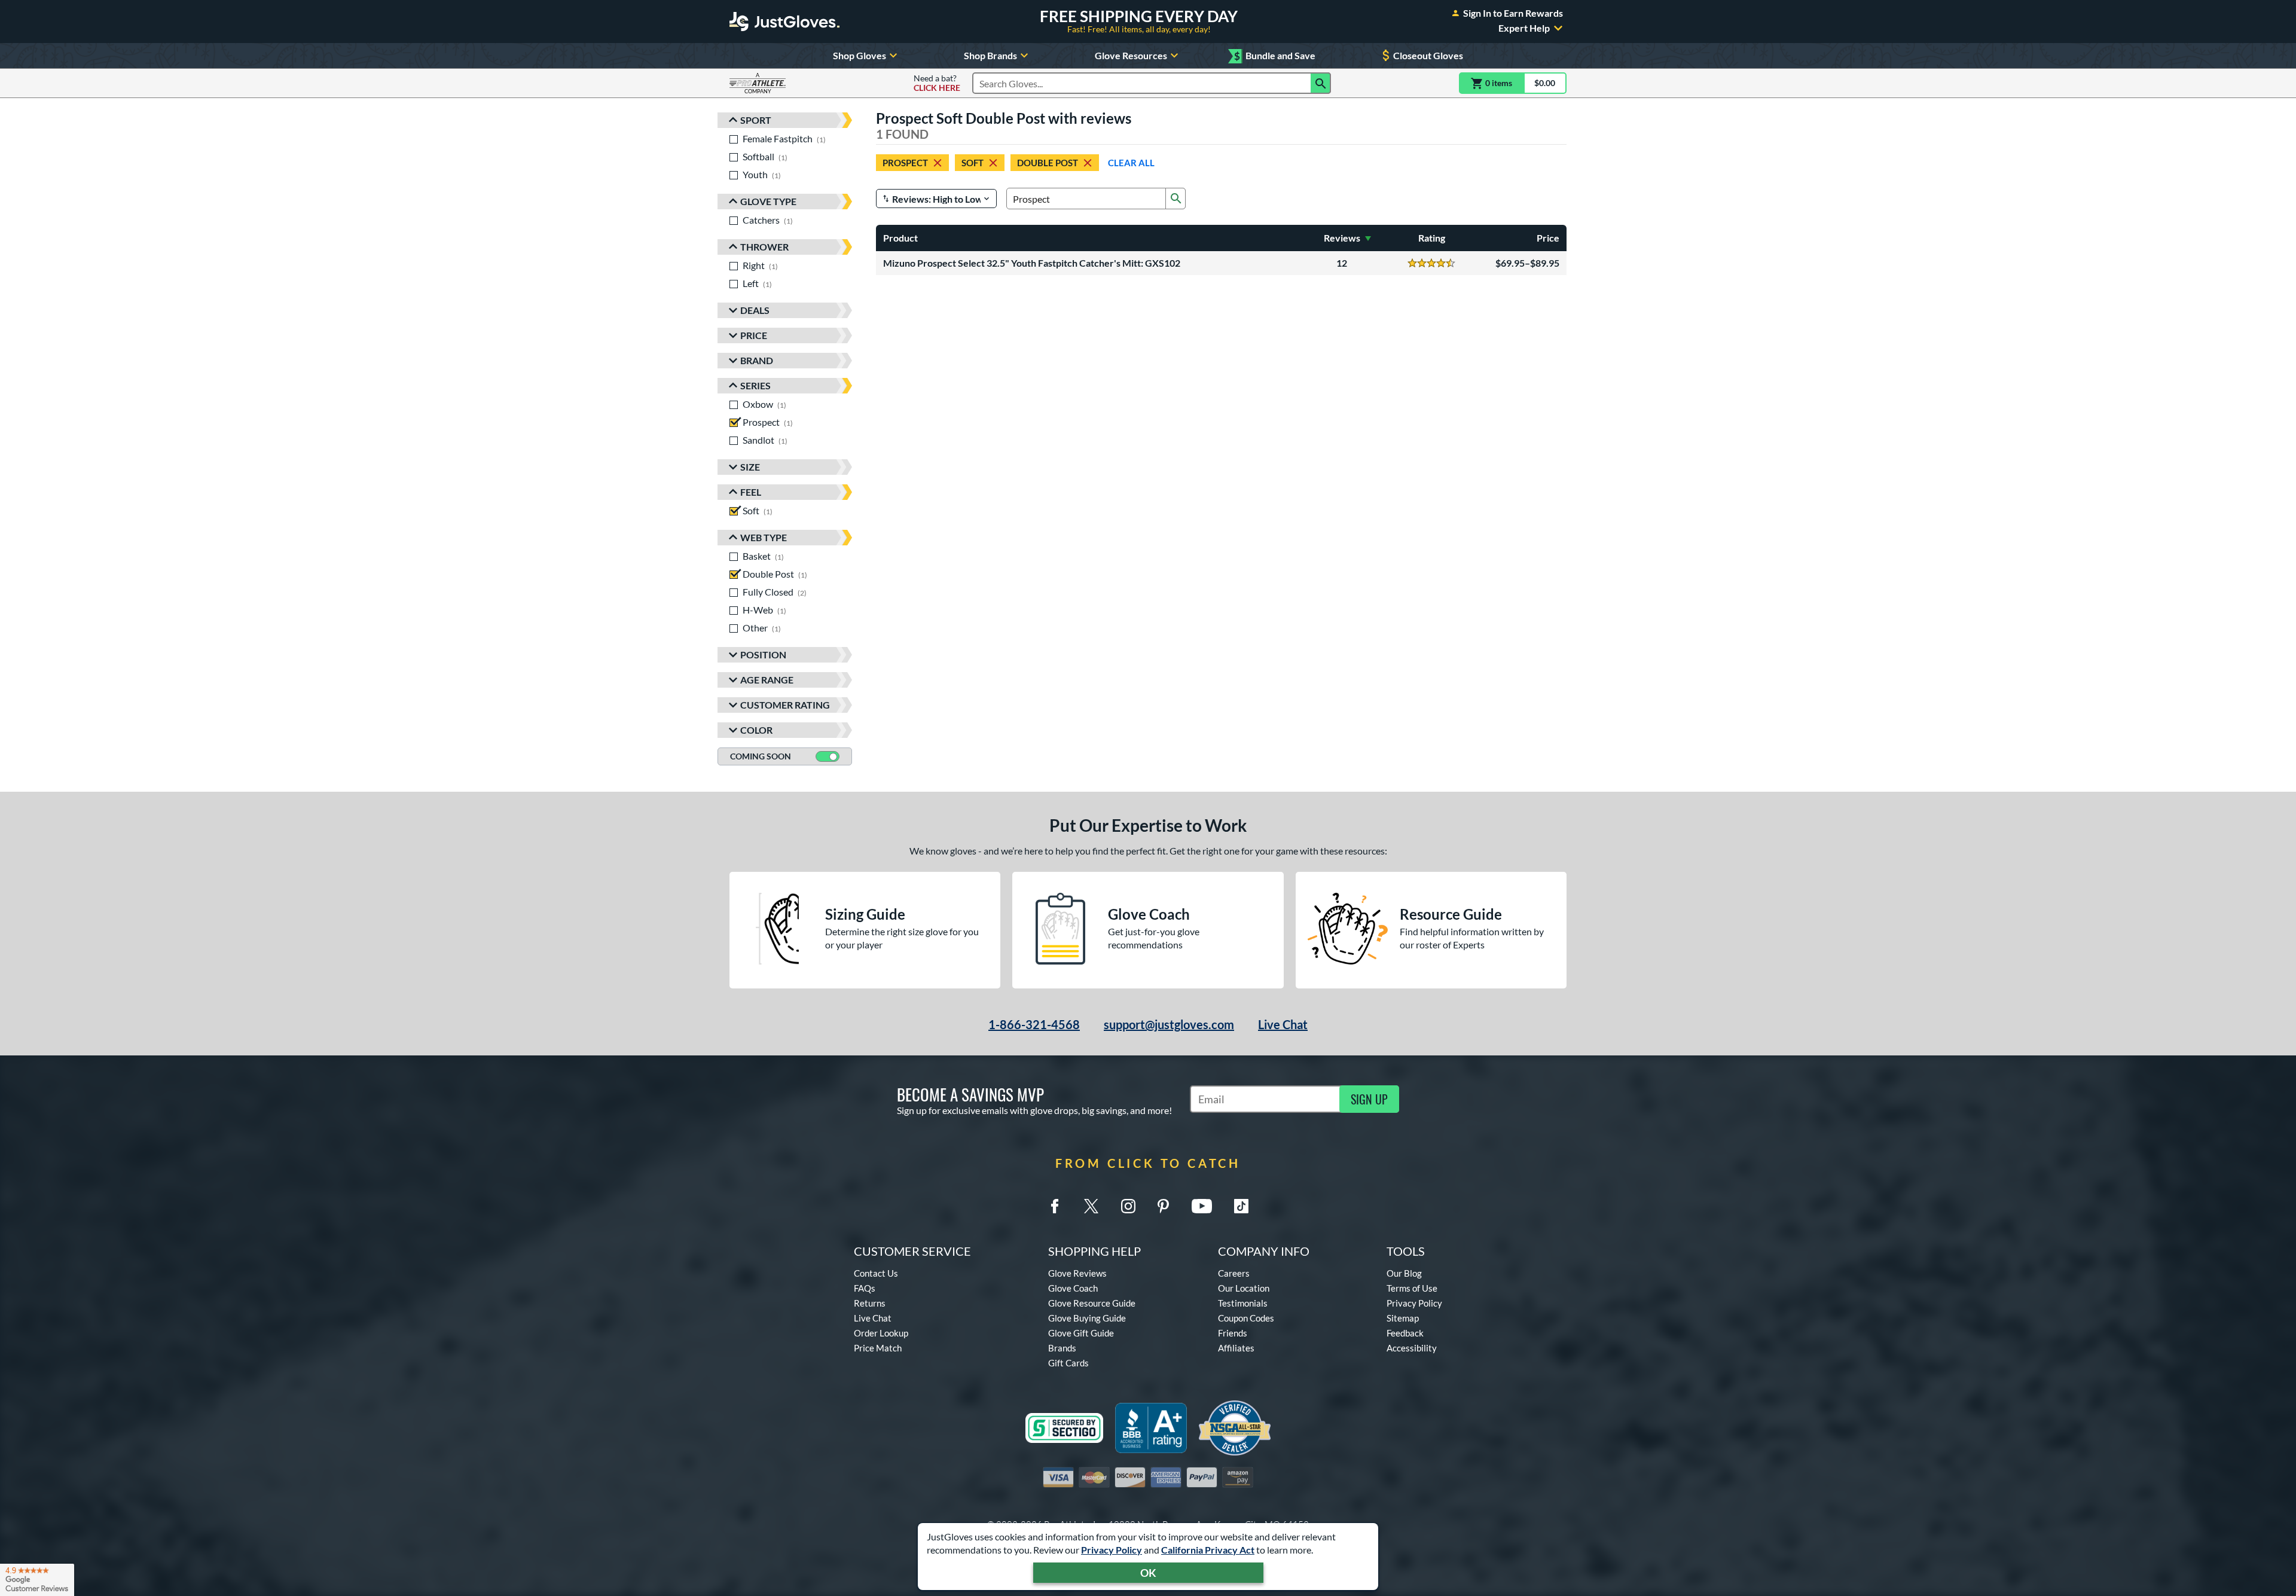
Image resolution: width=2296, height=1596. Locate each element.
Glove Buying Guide (1087, 1318)
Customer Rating (785, 705)
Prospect (905, 163)
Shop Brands (990, 55)
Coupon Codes (1246, 1318)
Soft (973, 163)
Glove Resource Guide (1092, 1303)
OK (1148, 1573)
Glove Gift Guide (1081, 1333)
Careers (1234, 1273)
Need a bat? (937, 83)
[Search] (1321, 83)
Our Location (1244, 1288)
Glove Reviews (1077, 1273)
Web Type (764, 537)
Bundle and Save (1275, 56)
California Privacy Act (1208, 1550)
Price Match (878, 1348)
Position (763, 654)
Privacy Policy (1112, 1550)
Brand (757, 360)
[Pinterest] (1163, 1206)
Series (755, 385)
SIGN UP (1369, 1099)
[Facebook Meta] (1055, 1206)
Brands (1062, 1348)
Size (750, 467)
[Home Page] (784, 22)
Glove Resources (1131, 55)
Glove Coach (1073, 1288)
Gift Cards (1068, 1363)
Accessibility (1412, 1348)
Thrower (764, 247)
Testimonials (1243, 1303)
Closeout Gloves (1428, 55)
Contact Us (876, 1273)
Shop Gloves (860, 55)
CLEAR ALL (1131, 163)
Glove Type (768, 201)
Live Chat (1283, 1024)
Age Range (767, 680)
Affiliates (1236, 1348)
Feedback (1405, 1333)
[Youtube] (1202, 1206)
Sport (756, 120)
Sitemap (1403, 1318)
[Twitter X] (1091, 1206)
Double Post (1048, 163)
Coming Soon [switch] (761, 756)
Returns (870, 1303)
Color (756, 730)
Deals (755, 310)
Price (754, 335)
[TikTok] (1241, 1206)
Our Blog (1404, 1273)
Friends (1233, 1333)
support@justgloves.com (1169, 1024)
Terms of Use (1412, 1288)
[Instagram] (1128, 1206)
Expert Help (1524, 28)
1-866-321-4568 (1034, 1024)
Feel (751, 492)
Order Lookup (881, 1333)
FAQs (865, 1288)
